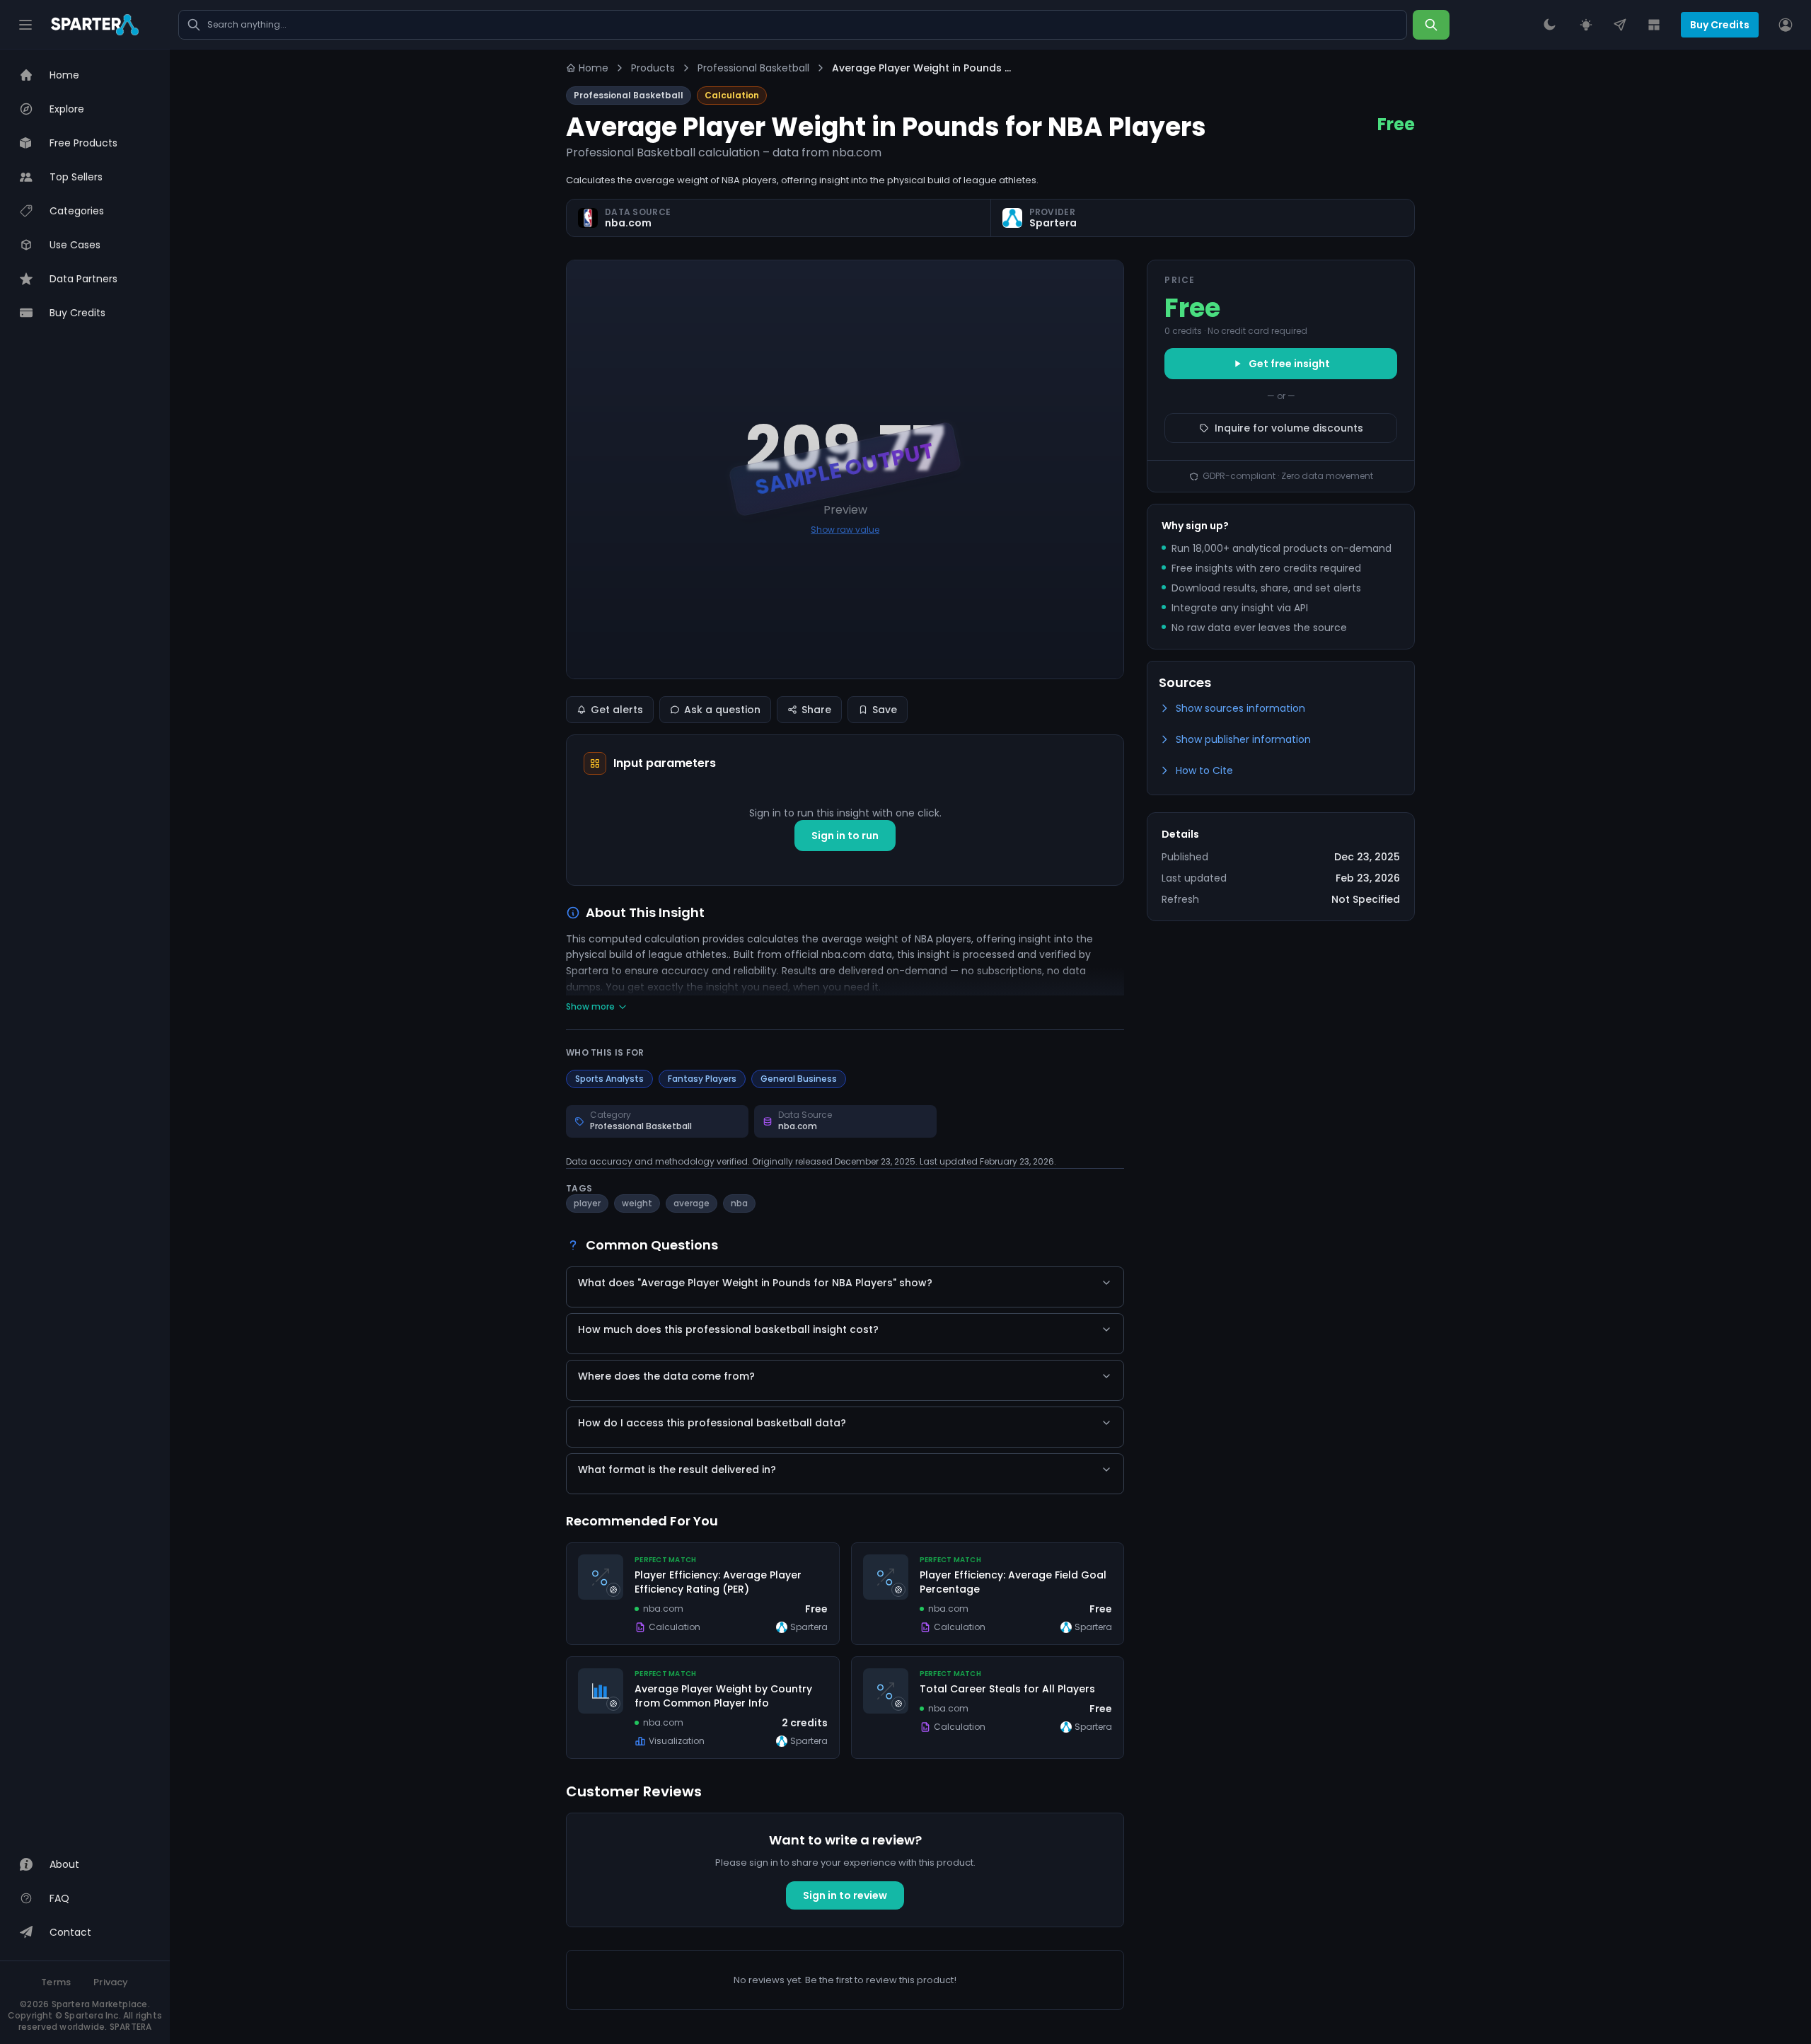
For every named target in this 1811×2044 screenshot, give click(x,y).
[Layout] (1654, 25)
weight (637, 1203)
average (692, 1203)
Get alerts (617, 710)
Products (653, 68)
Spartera (1053, 223)
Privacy (111, 1982)
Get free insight (1289, 364)
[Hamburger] (25, 25)
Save (885, 710)
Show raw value (845, 530)
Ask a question (722, 710)
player (587, 1203)
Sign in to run (845, 836)
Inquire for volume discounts (1289, 428)
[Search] (1431, 25)
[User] (1786, 25)
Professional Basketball (753, 68)
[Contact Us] (1620, 25)
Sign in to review (845, 1895)
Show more (590, 1007)
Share (816, 710)
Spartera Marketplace (100, 2004)
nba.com (628, 223)
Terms (56, 1982)
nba (739, 1203)
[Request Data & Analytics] (1586, 25)
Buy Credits (1720, 25)
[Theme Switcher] (1549, 25)
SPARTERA (131, 2027)
